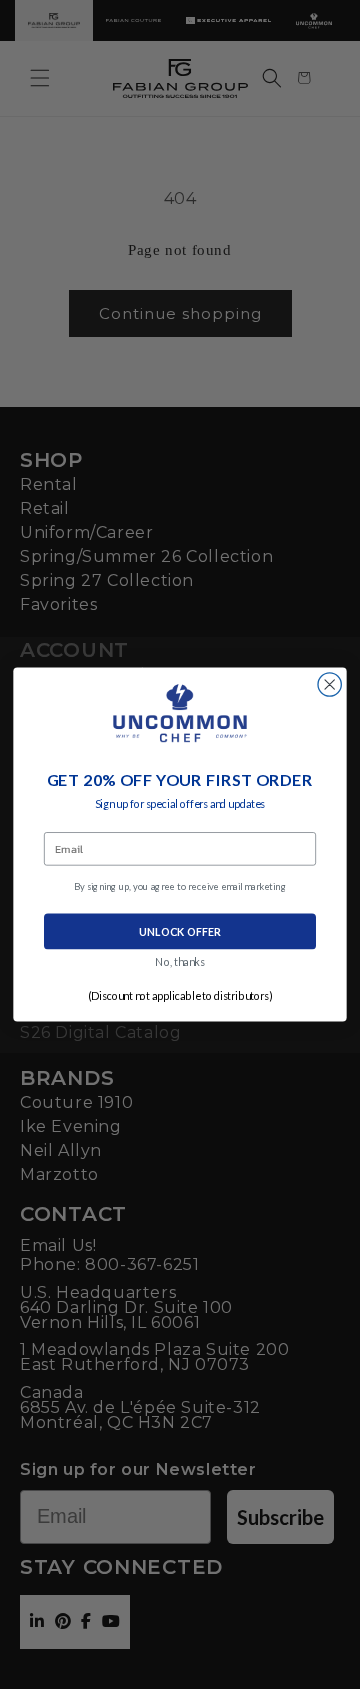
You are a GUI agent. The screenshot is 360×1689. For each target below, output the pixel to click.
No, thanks (179, 962)
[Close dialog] (329, 684)
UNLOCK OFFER (179, 931)
